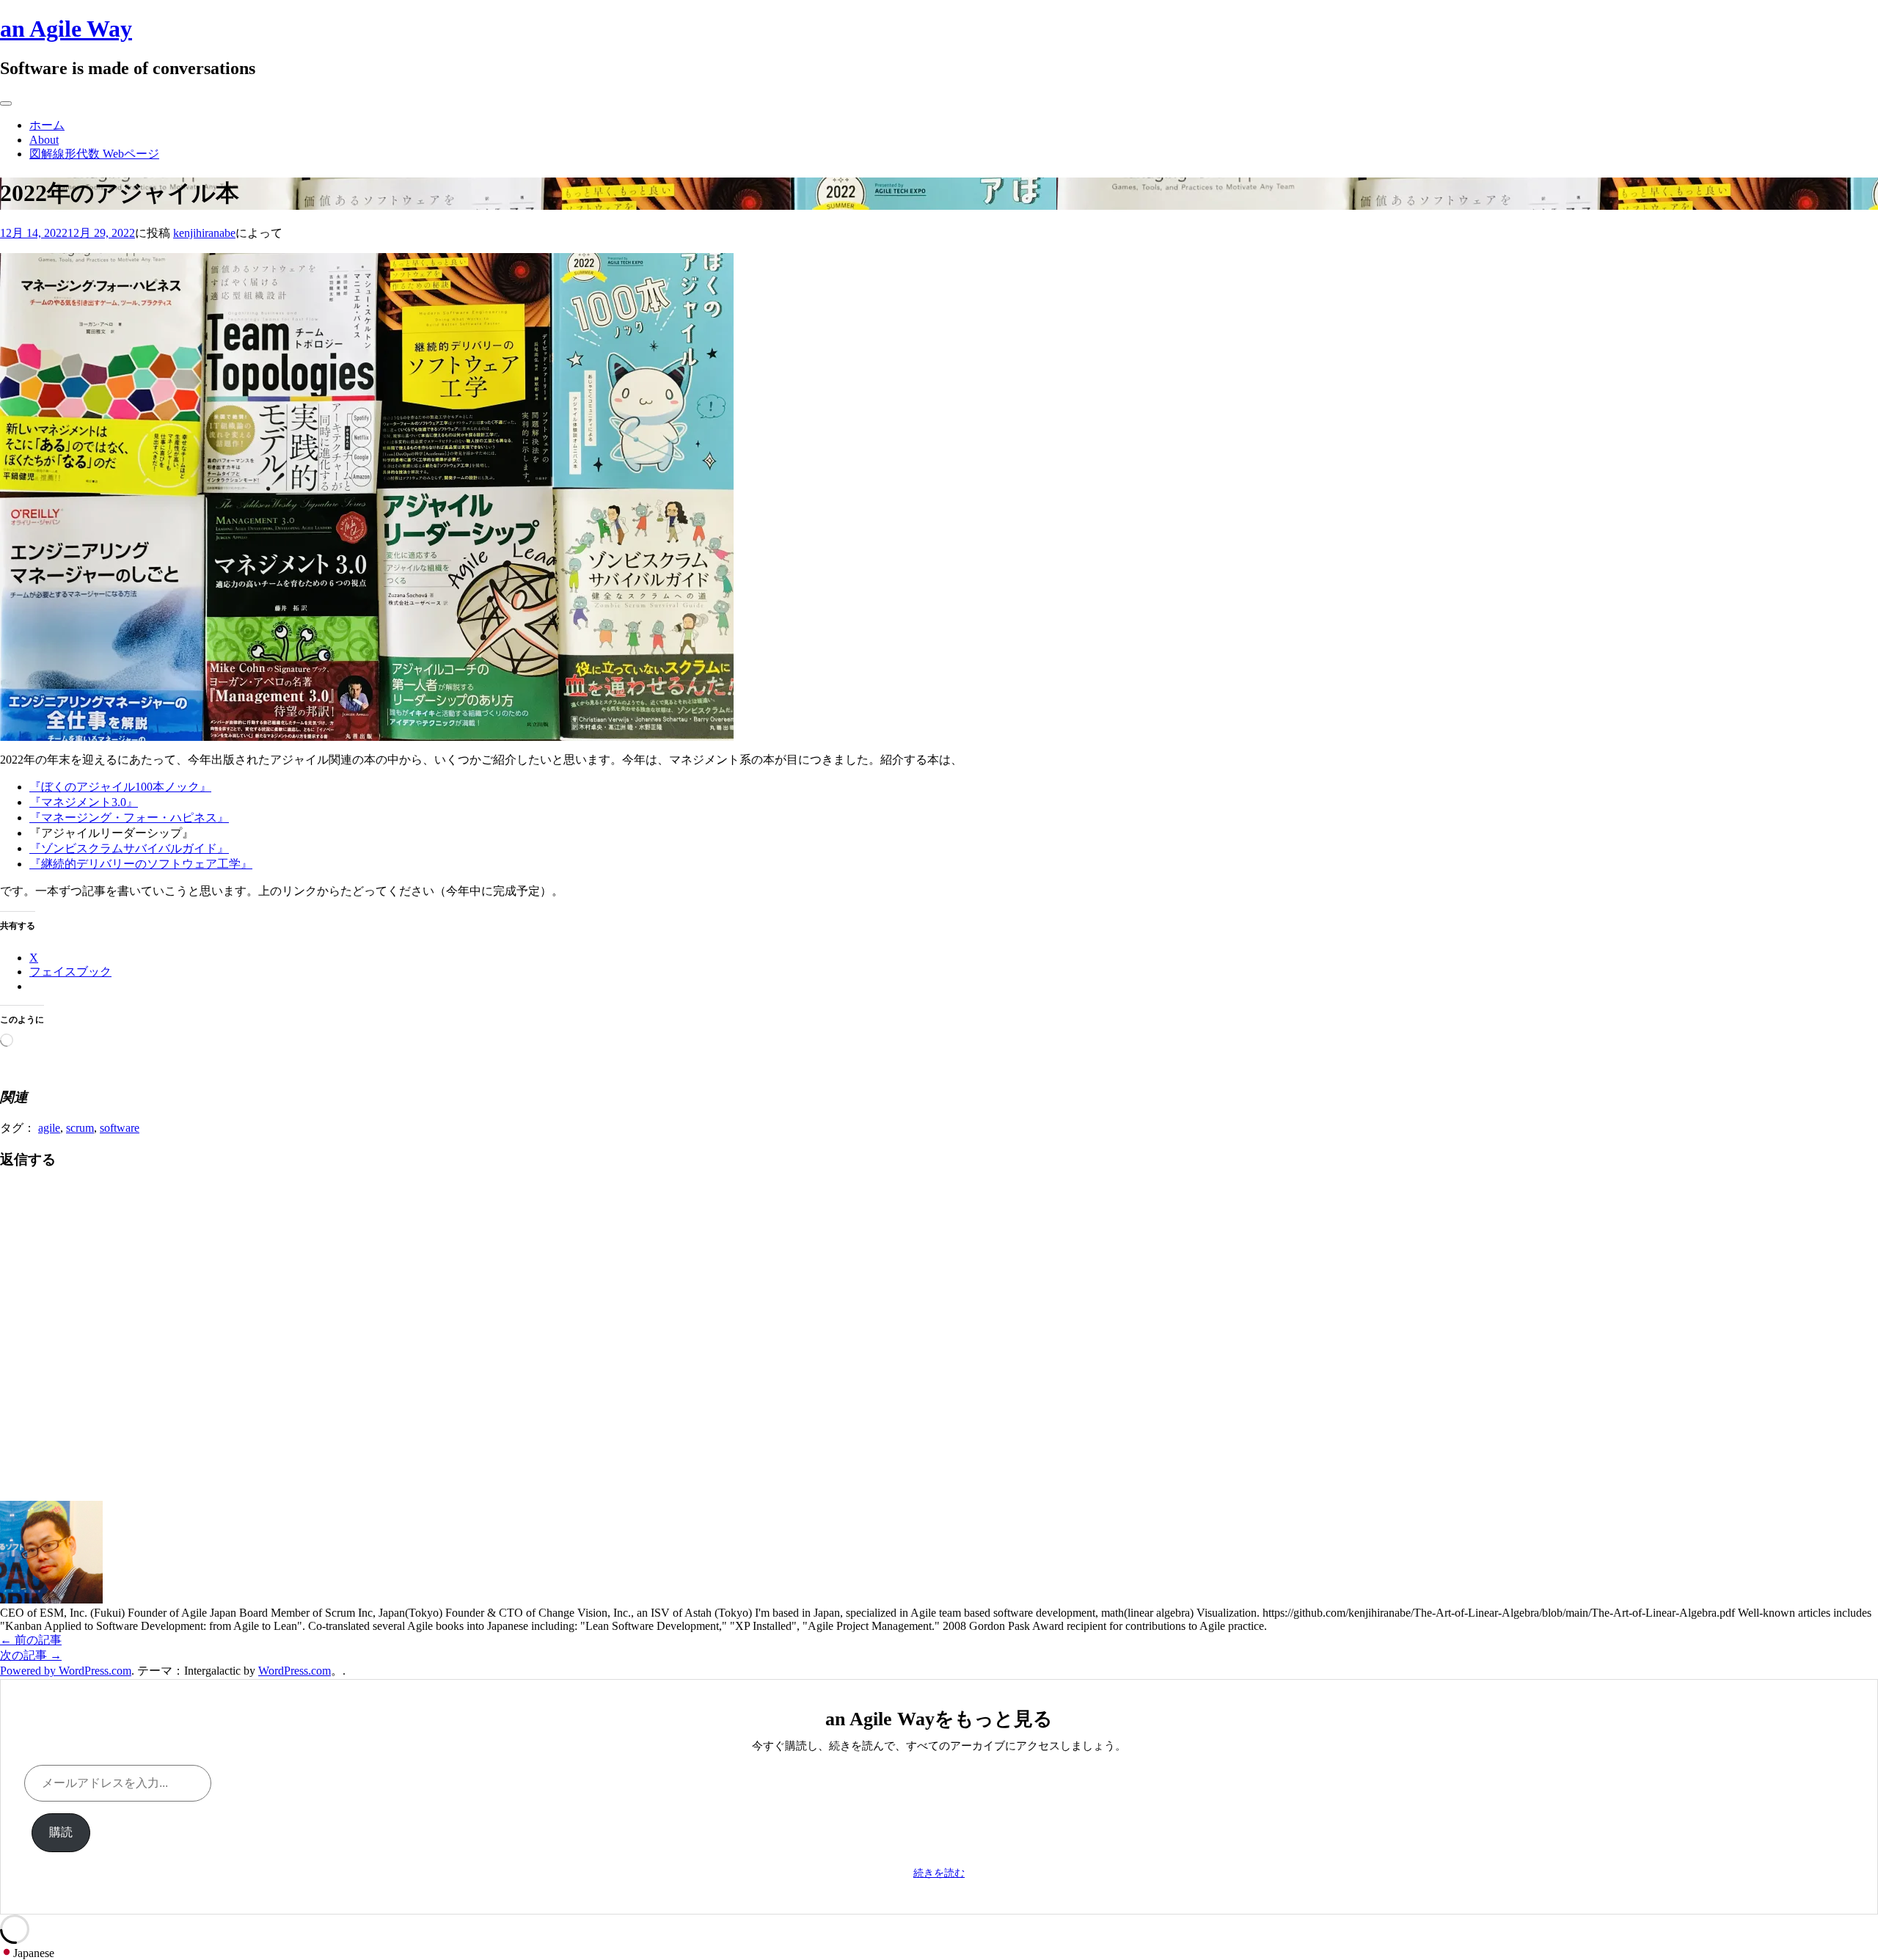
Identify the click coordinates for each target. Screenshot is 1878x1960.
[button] (939, 1953)
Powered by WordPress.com (66, 1671)
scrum (80, 1128)
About (44, 140)
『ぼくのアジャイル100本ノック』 (120, 787)
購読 (61, 1832)
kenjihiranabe (204, 233)
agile (49, 1128)
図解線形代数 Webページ (94, 154)
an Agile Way (66, 29)
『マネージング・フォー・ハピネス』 (129, 818)
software (120, 1128)
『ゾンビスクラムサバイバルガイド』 (129, 848)
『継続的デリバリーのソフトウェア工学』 (141, 864)
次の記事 (31, 1655)
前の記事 (31, 1640)
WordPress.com (295, 1671)
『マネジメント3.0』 (84, 802)
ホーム (47, 125)
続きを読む (939, 1873)
